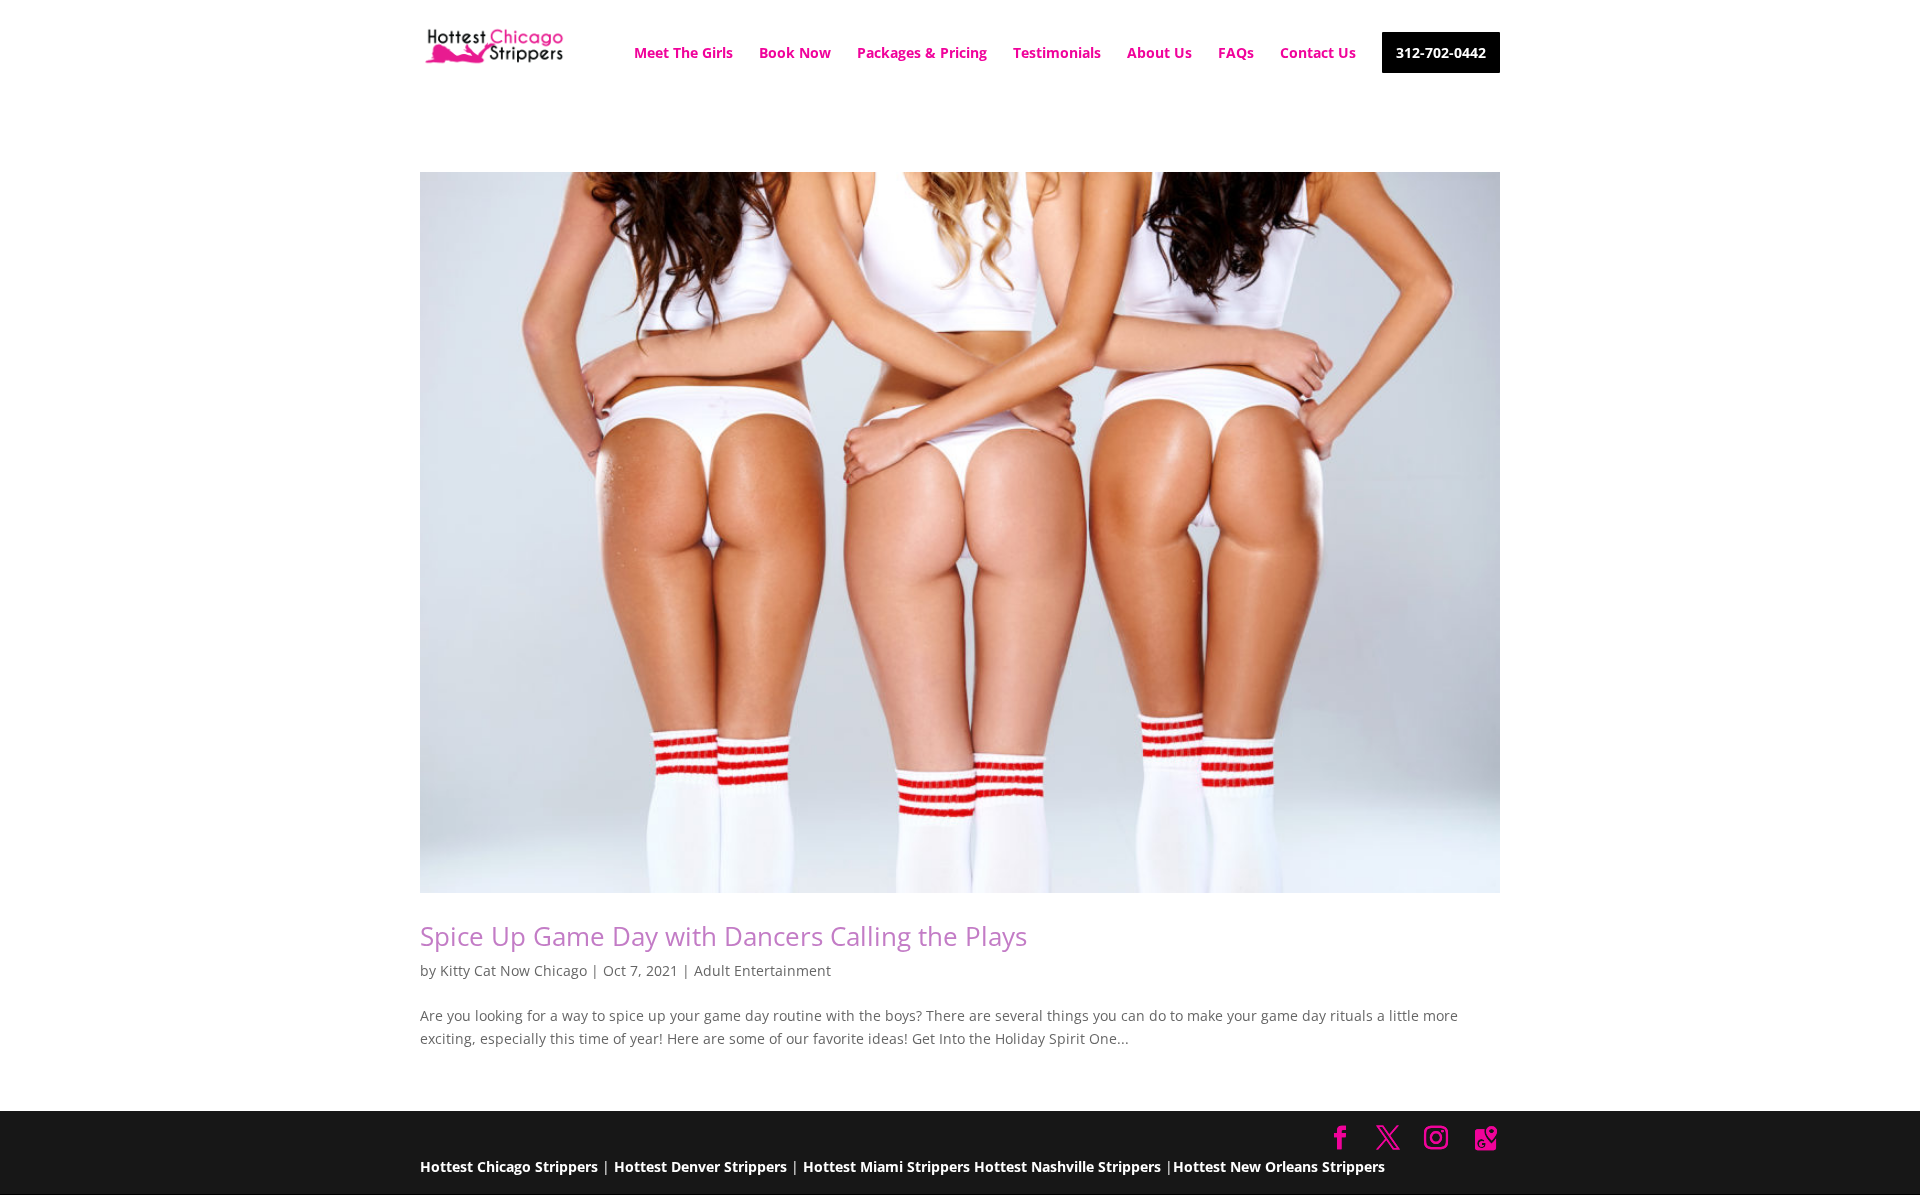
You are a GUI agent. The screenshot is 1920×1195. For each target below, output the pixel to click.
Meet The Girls (683, 54)
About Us (1159, 54)
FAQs (1236, 54)
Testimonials (1057, 54)
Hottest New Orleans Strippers (1279, 1166)
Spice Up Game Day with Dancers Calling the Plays (723, 936)
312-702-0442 (1441, 54)
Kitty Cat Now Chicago (513, 970)
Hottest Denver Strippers (700, 1166)
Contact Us (1318, 54)
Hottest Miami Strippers (886, 1166)
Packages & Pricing (922, 54)
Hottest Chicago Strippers (509, 1166)
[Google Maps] (1486, 1139)
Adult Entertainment (762, 970)
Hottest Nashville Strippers (1067, 1166)
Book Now (795, 54)
